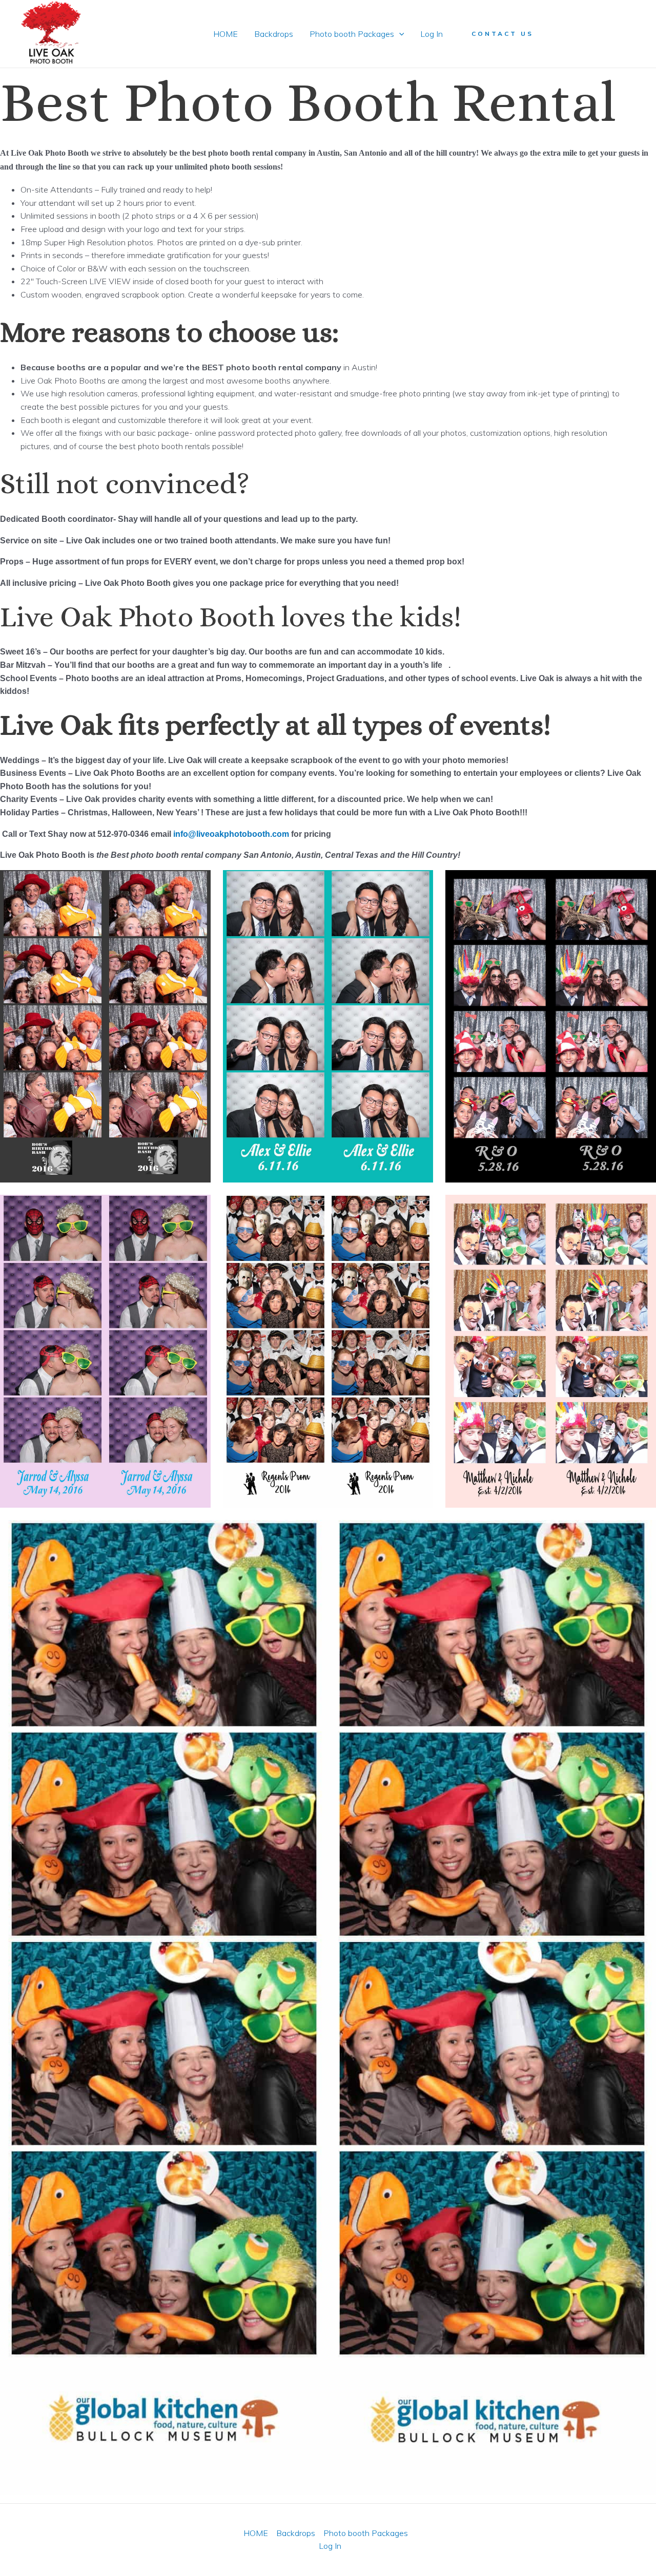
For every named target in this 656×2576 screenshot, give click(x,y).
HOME (225, 34)
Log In (432, 34)
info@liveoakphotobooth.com (231, 834)
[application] (399, 34)
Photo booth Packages (352, 34)
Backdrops (274, 34)
